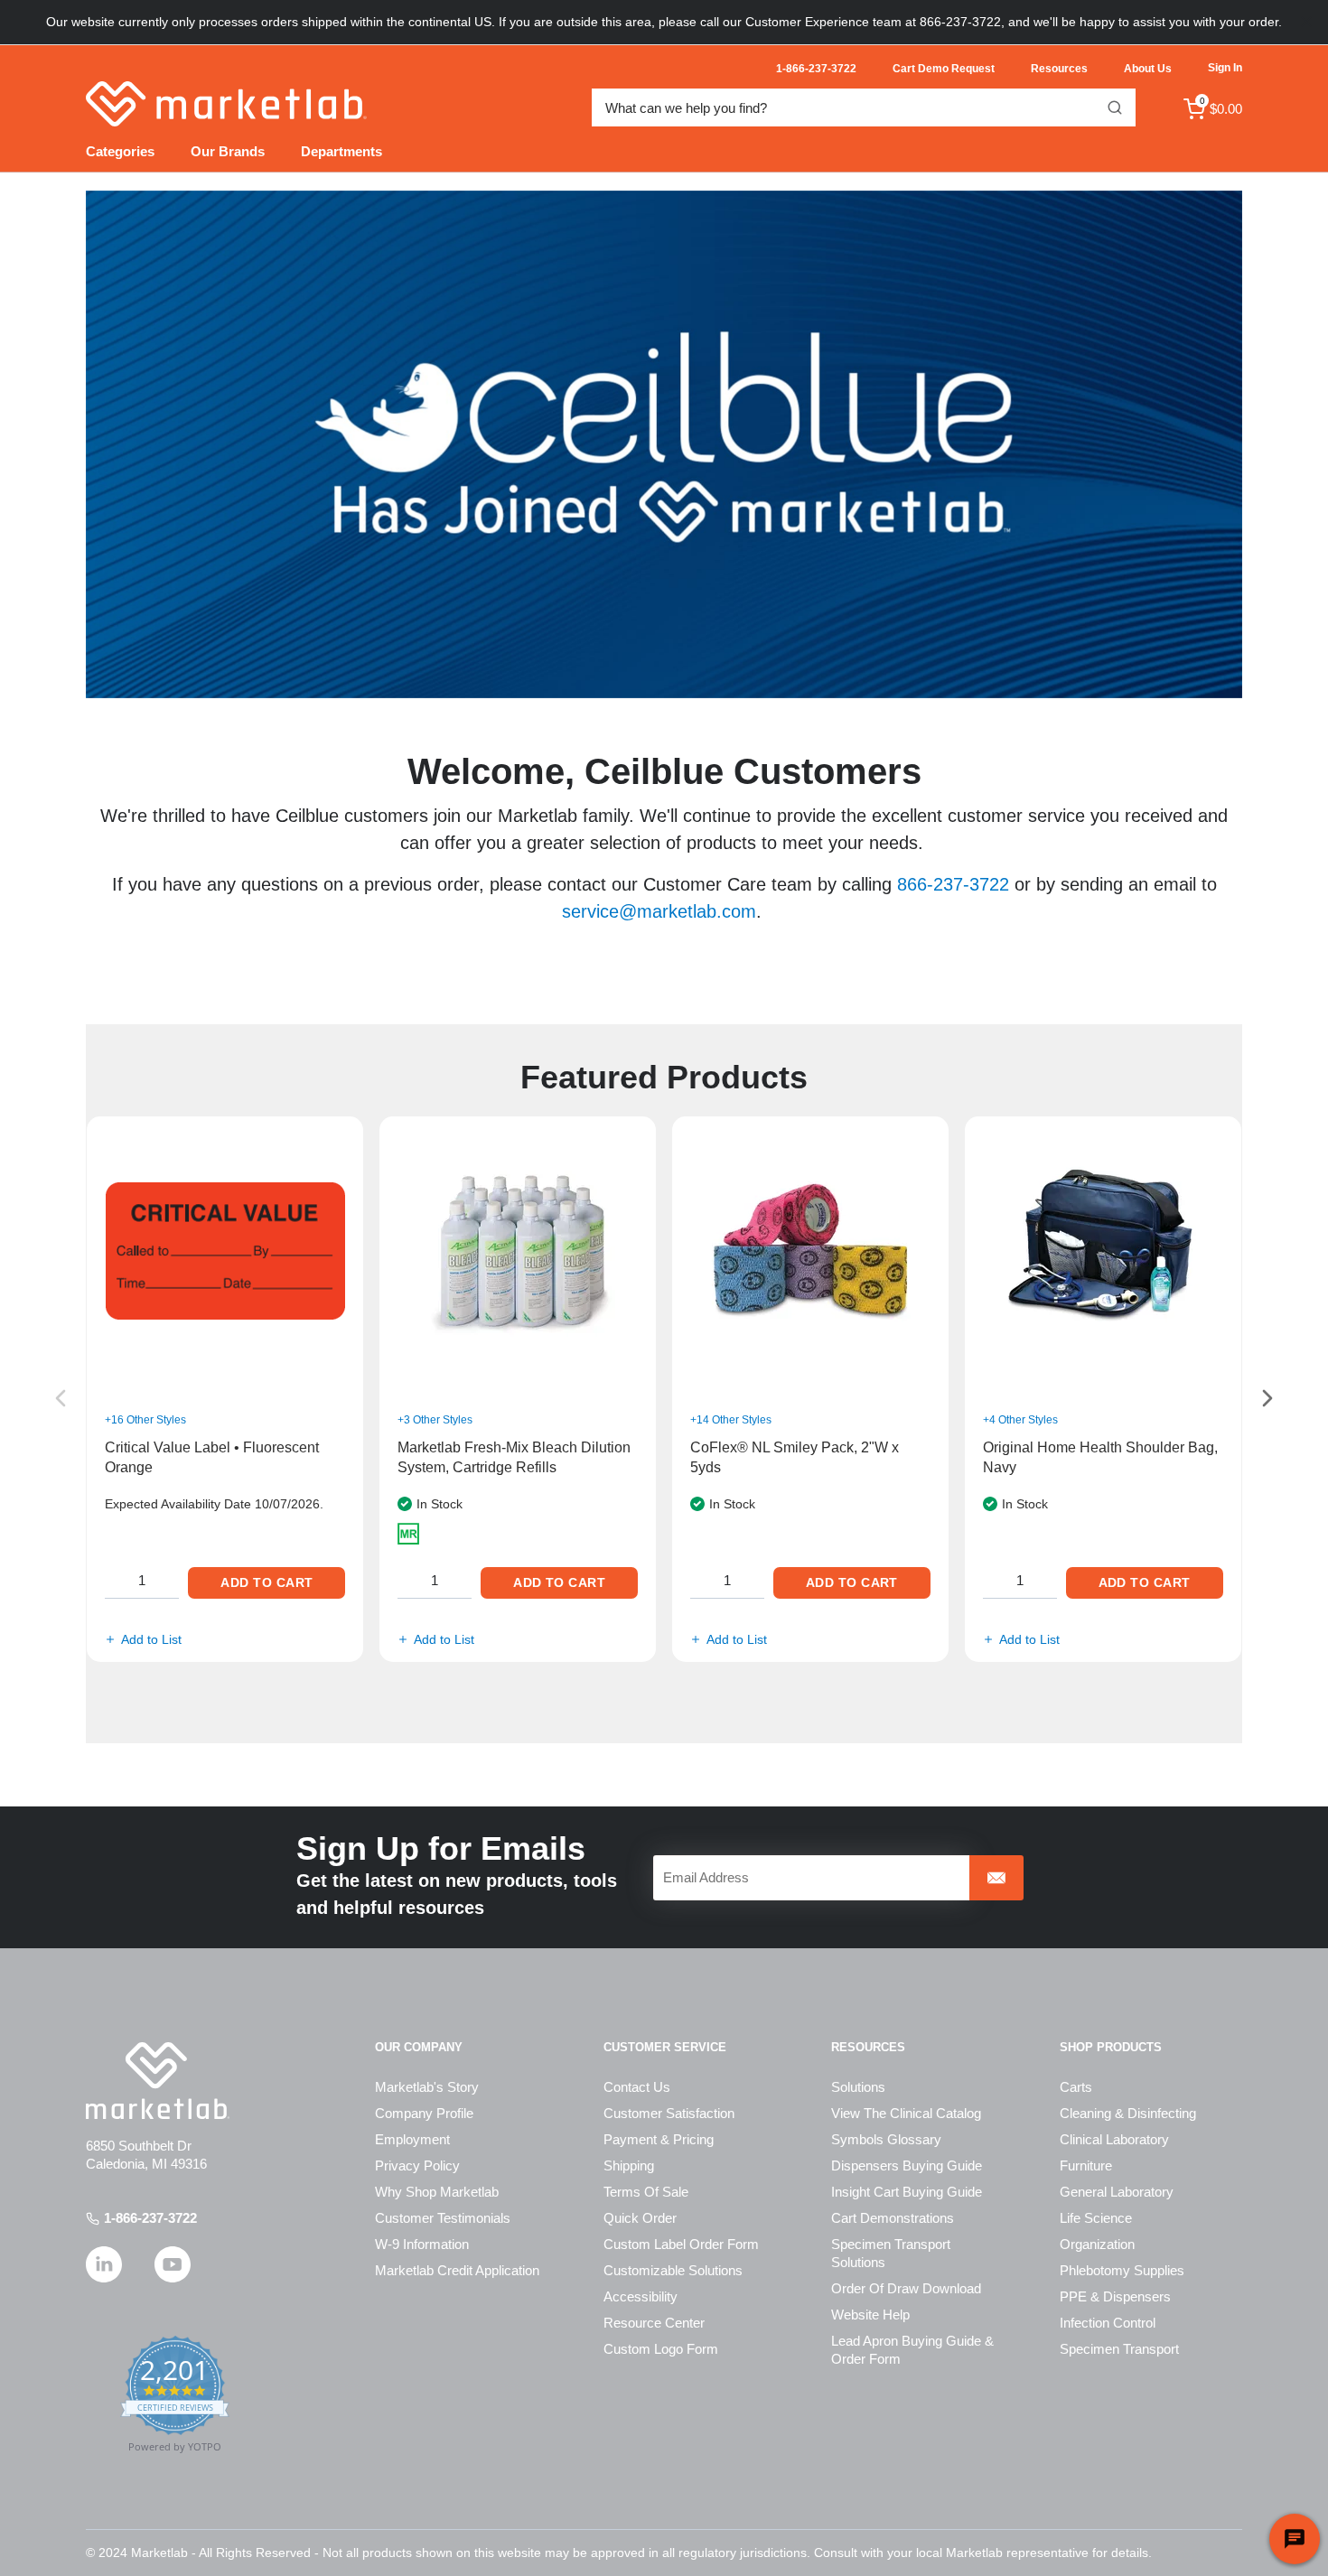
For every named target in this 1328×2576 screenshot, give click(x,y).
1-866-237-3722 (150, 2218)
